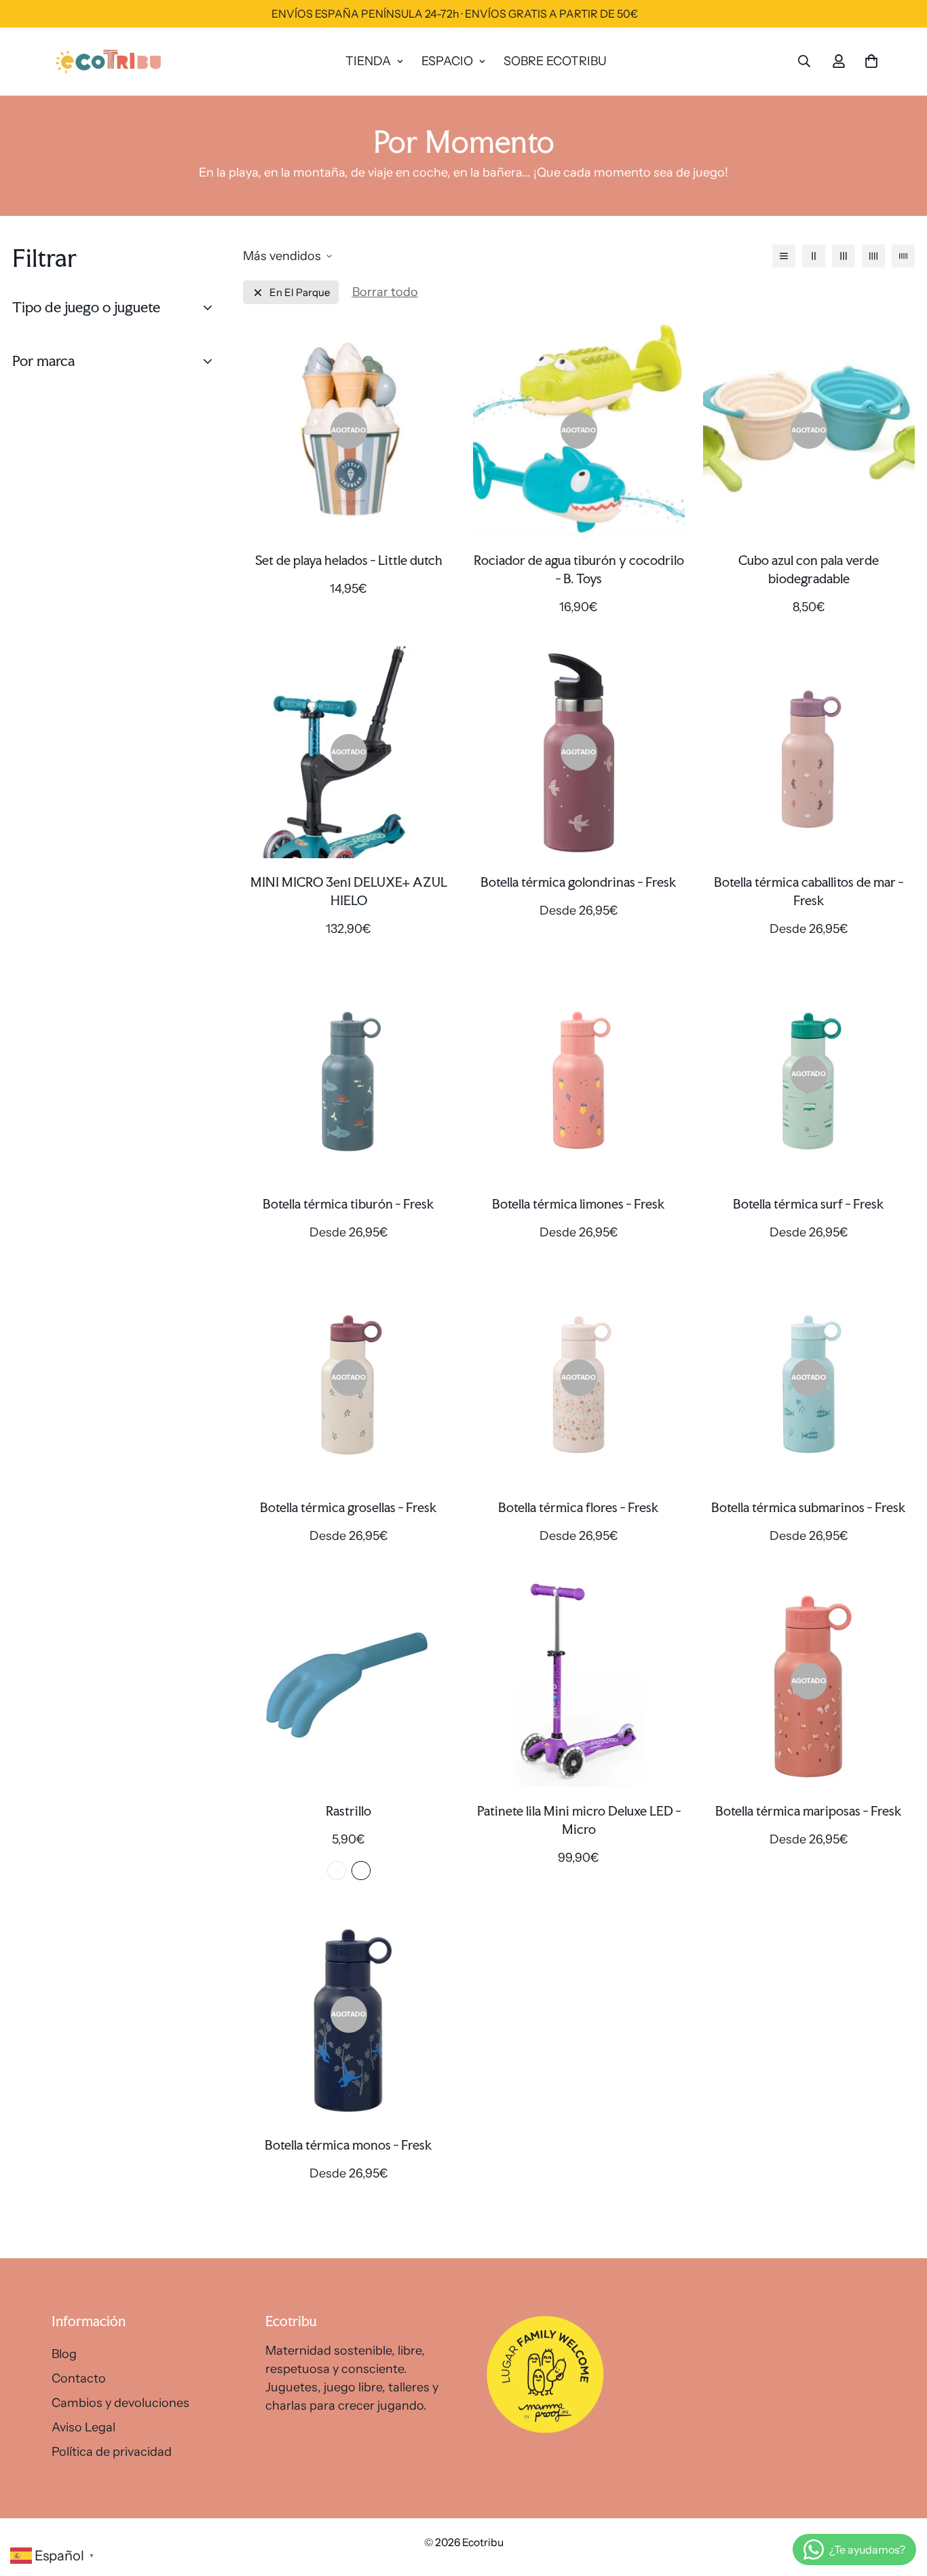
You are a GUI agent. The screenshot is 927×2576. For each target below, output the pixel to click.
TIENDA (368, 61)
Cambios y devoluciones (120, 2403)
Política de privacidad (112, 2452)
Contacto (79, 2378)
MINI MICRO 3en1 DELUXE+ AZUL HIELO (349, 891)
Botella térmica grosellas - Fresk (348, 1507)
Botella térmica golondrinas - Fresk (579, 882)
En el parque (300, 292)
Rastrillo (348, 1811)
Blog (64, 2354)
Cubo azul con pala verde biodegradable (809, 569)
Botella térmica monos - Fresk (348, 2145)
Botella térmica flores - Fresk (579, 1507)
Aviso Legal (83, 2427)
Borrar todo (385, 292)
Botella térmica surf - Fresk (809, 1204)
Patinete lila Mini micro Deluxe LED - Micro (579, 1820)
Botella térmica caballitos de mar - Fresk (809, 891)
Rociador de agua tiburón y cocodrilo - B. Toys (579, 569)
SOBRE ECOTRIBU (555, 61)
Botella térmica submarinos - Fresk (809, 1507)
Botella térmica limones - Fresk (579, 1204)
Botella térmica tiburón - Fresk (348, 1204)
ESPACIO (447, 61)
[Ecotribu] (109, 61)
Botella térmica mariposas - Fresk (809, 1811)
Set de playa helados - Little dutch (349, 560)
